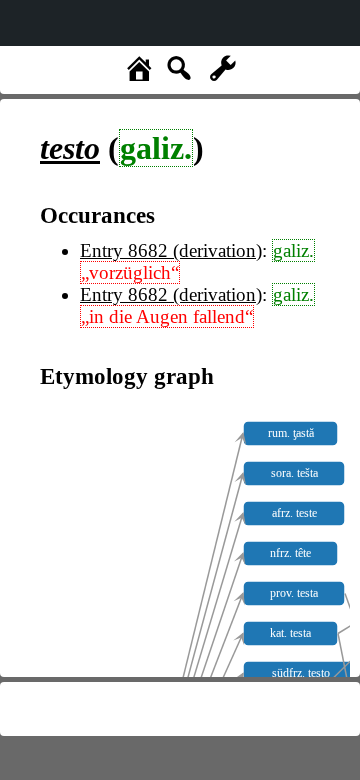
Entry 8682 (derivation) (171, 250)
